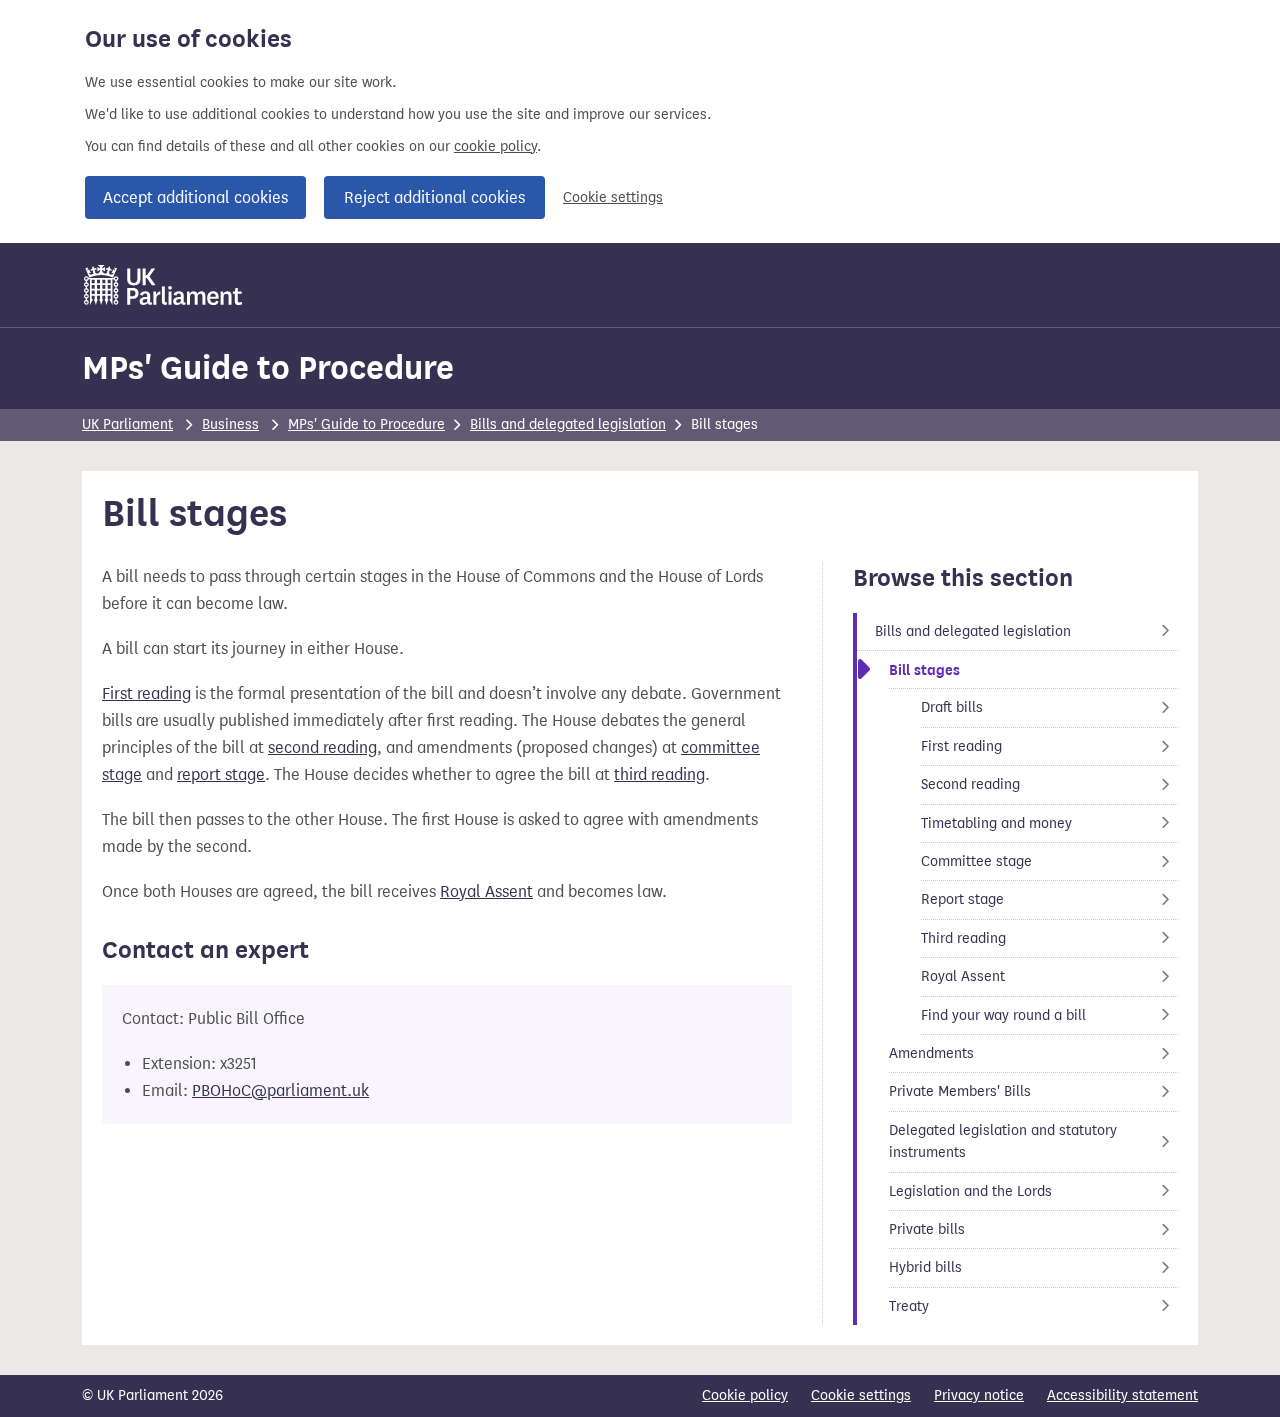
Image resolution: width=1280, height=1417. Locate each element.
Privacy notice (979, 1395)
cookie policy (495, 146)
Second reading (970, 784)
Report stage (969, 899)
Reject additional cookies (434, 197)
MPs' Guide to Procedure (268, 367)
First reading (146, 693)
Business (230, 424)
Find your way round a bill (1003, 1015)
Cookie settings (613, 197)
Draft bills (969, 707)
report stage (221, 774)
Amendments (937, 1053)
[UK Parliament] (163, 285)
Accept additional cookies (195, 197)
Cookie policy (745, 1395)
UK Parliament (127, 424)
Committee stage (976, 861)
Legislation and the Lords (970, 1191)
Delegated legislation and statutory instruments (1003, 1141)
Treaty (937, 1306)
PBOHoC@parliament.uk (280, 1090)
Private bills (937, 1229)
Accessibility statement (1122, 1395)
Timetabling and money (996, 823)
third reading (659, 774)
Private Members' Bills (960, 1091)
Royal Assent (486, 891)
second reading (322, 747)
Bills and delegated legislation (568, 424)
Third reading (969, 938)
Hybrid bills (937, 1267)
